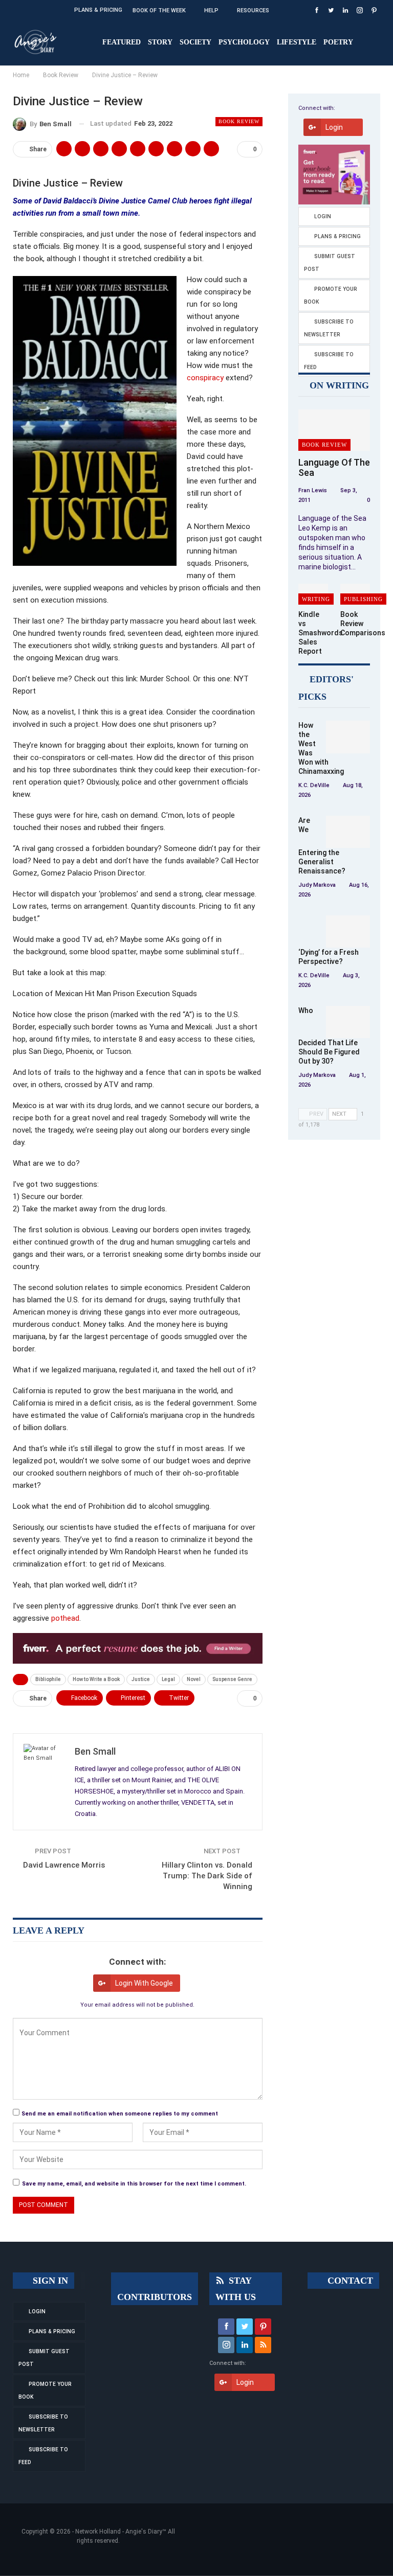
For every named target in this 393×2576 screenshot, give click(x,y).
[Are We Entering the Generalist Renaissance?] (348, 832)
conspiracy (205, 378)
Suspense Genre (232, 1679)
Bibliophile (48, 1679)
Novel (194, 1679)
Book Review (239, 121)
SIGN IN (49, 2281)
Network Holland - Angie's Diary (119, 2532)
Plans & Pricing (98, 10)
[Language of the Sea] (334, 430)
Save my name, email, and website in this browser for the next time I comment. (134, 2184)
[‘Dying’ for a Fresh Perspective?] (348, 932)
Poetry (338, 42)
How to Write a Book (96, 1679)
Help (211, 10)
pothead (65, 1618)
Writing (316, 599)
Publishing (363, 599)
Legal (168, 1679)
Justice (141, 1679)
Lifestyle (297, 42)
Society (195, 42)
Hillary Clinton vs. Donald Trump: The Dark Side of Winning (207, 1876)
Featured (122, 42)
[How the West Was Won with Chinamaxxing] (348, 737)
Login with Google (144, 1983)
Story (160, 42)
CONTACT (349, 2281)
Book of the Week (159, 10)
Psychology (244, 42)
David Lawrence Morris (64, 1865)
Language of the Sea (334, 467)
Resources (253, 10)
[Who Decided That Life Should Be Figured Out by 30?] (348, 1022)
